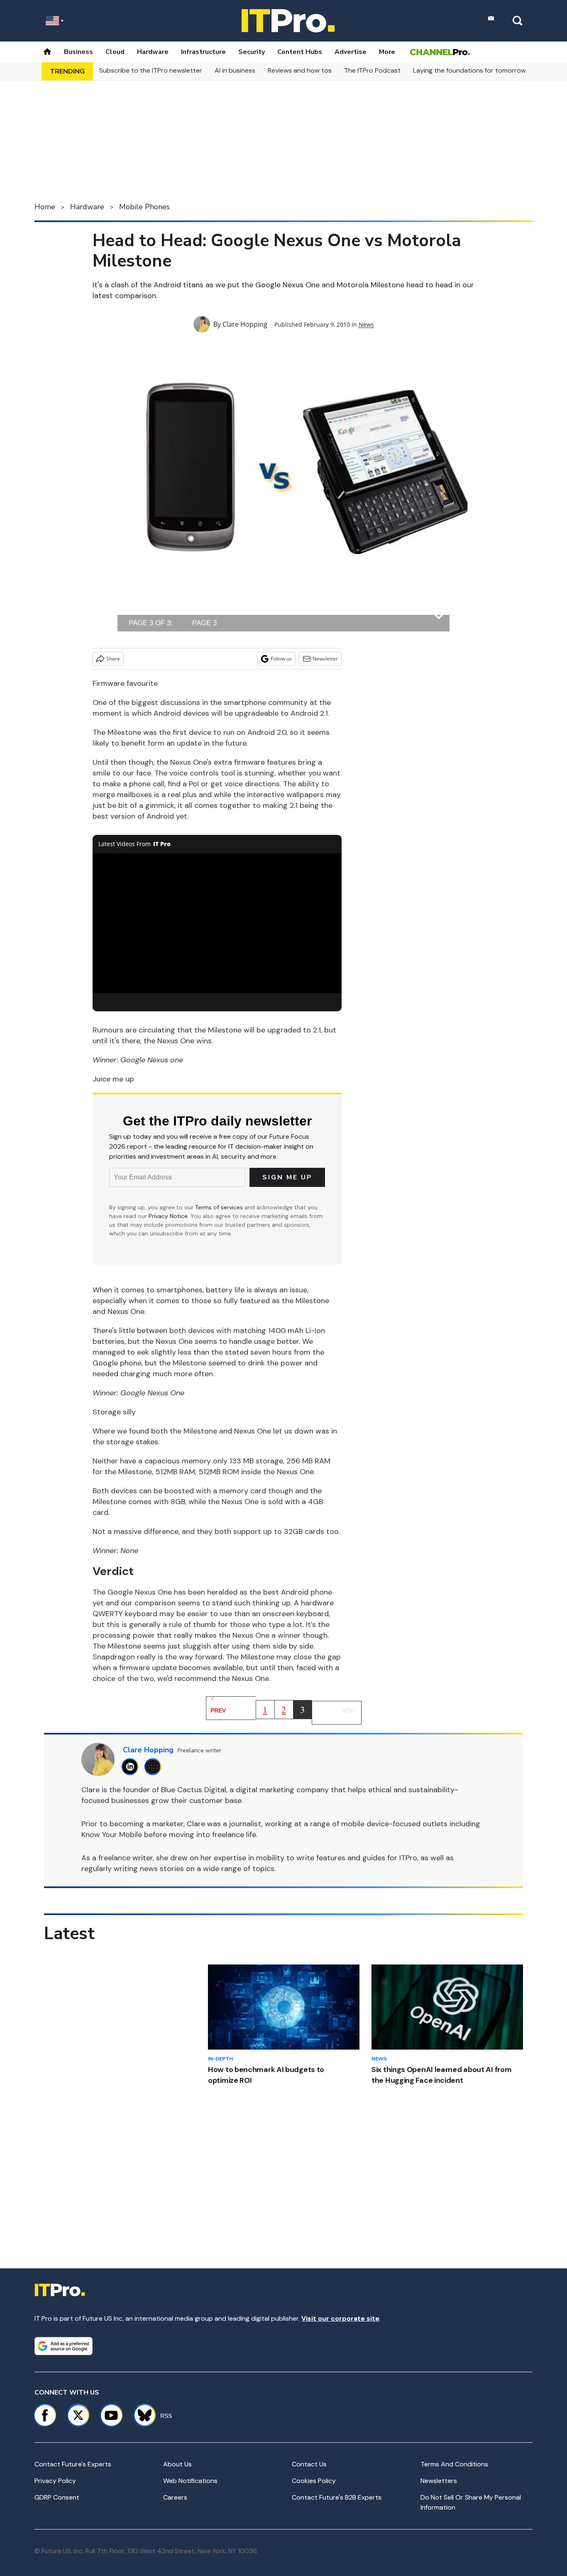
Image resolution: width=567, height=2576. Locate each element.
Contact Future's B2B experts (337, 2497)
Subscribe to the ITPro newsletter (151, 70)
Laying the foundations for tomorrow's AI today (486, 70)
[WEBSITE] (155, 1767)
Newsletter (325, 659)
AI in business (235, 70)
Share (113, 659)
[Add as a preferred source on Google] (64, 2346)
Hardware (153, 52)
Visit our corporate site (340, 2318)
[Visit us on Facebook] (45, 2415)
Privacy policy (55, 2481)
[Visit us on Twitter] (78, 2415)
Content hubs (300, 52)
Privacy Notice (168, 1216)
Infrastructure (203, 52)
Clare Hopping (245, 324)
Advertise (351, 52)
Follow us (281, 659)
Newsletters (439, 2481)
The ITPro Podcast (372, 70)
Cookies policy (314, 2481)
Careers (175, 2497)
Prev (218, 1710)
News (366, 324)
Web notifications (190, 2481)
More (387, 52)
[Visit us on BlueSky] (141, 2415)
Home (45, 207)
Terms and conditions (454, 2464)
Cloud (115, 52)
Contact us (309, 2464)
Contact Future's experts (73, 2464)
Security (252, 52)
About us (177, 2464)
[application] (217, 923)
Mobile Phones (144, 207)
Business (78, 52)
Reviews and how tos (300, 70)
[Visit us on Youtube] (111, 2415)
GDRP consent (57, 2497)
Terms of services (220, 1207)
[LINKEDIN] (132, 1767)
